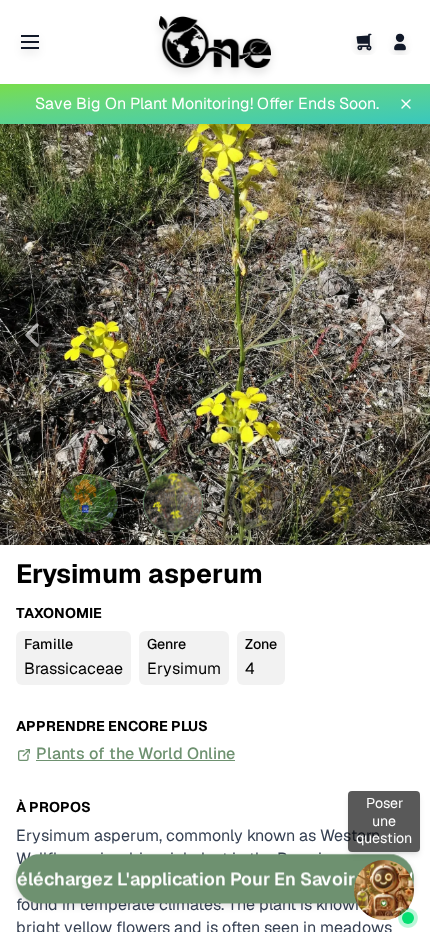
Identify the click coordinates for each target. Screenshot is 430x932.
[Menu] (30, 42)
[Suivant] (398, 335)
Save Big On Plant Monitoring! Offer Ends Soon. (207, 103)
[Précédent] (32, 335)
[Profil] (400, 42)
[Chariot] (364, 42)
